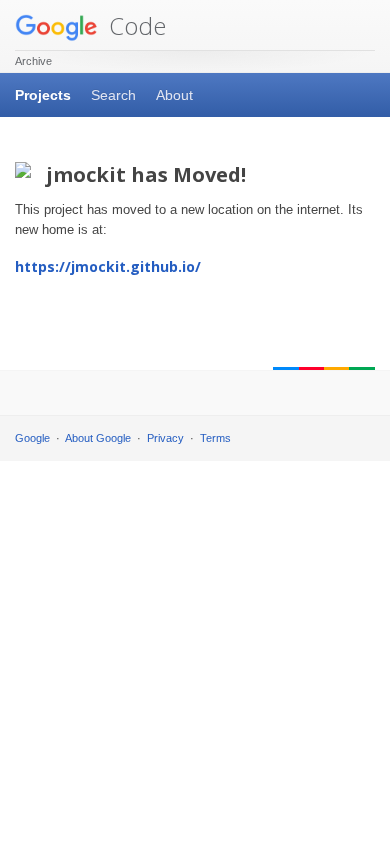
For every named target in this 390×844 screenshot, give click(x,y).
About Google (98, 438)
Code (134, 25)
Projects (43, 95)
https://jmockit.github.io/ (108, 266)
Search (113, 95)
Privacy (165, 438)
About (174, 95)
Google (32, 438)
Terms (215, 438)
